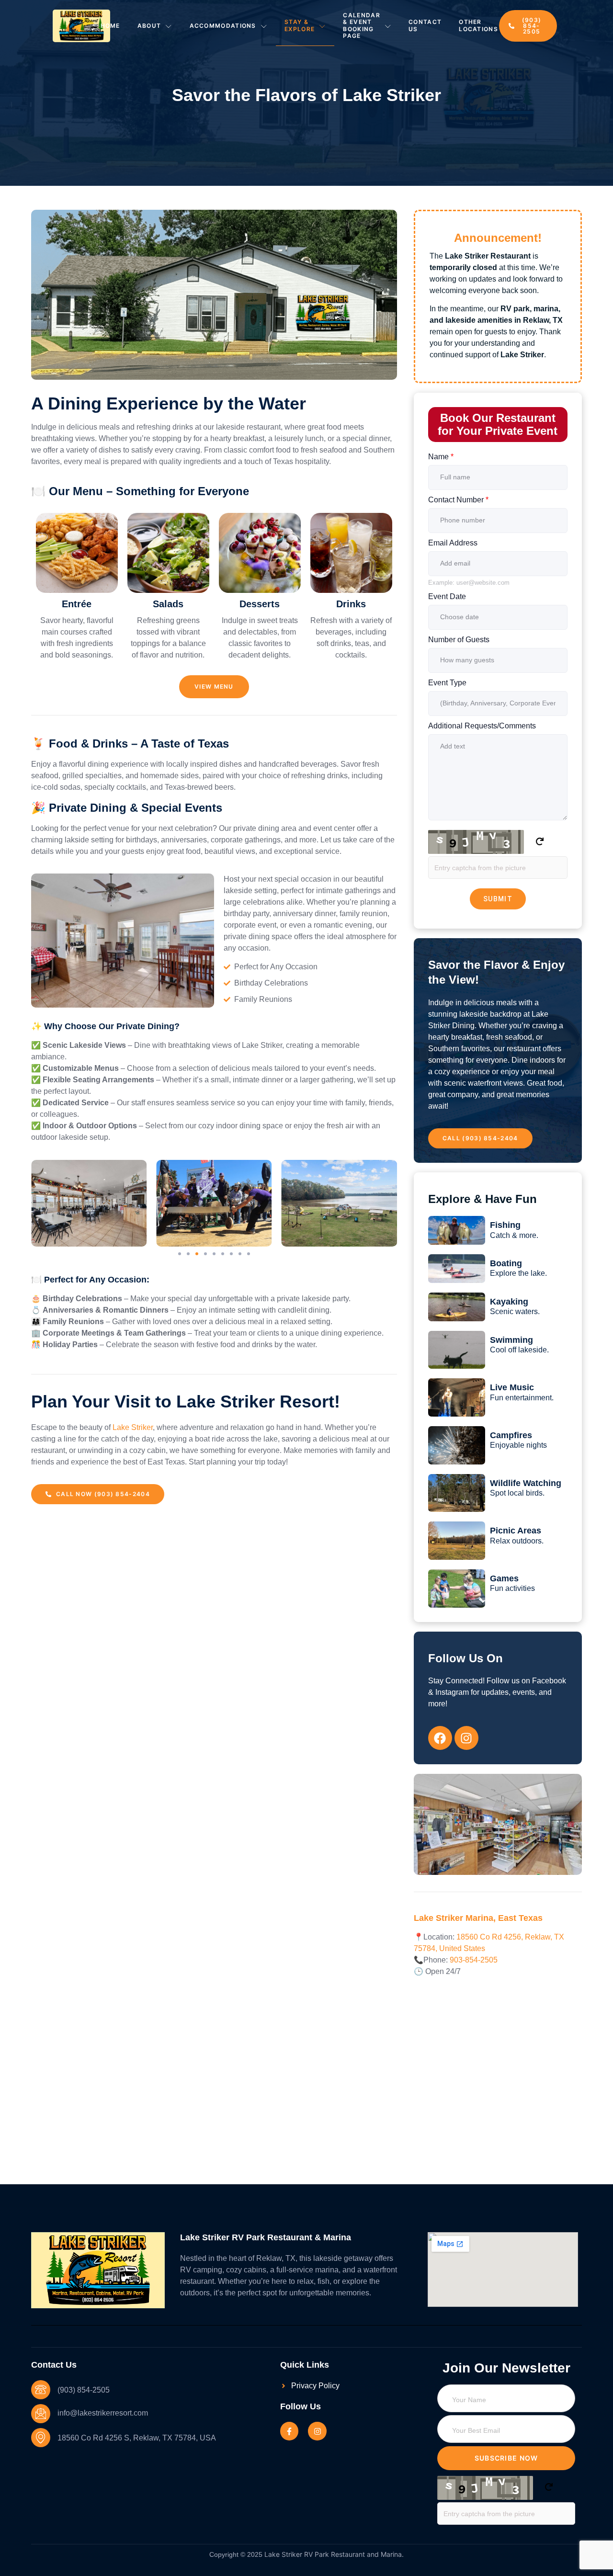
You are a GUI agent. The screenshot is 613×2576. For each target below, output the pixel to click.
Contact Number (458, 500)
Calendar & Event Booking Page (361, 25)
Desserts (260, 604)
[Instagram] (317, 2431)
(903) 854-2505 (84, 2390)
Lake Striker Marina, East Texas (478, 1918)
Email (439, 2409)
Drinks (351, 604)
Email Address (453, 543)
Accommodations (223, 26)
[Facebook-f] (289, 2431)
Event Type (447, 683)
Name (441, 457)
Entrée (77, 604)
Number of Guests (459, 640)
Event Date (447, 596)
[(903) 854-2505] (41, 2390)
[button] (180, 1254)
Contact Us (425, 25)
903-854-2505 (474, 1960)
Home (110, 26)
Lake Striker (133, 1427)
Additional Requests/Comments (482, 726)
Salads (168, 604)
